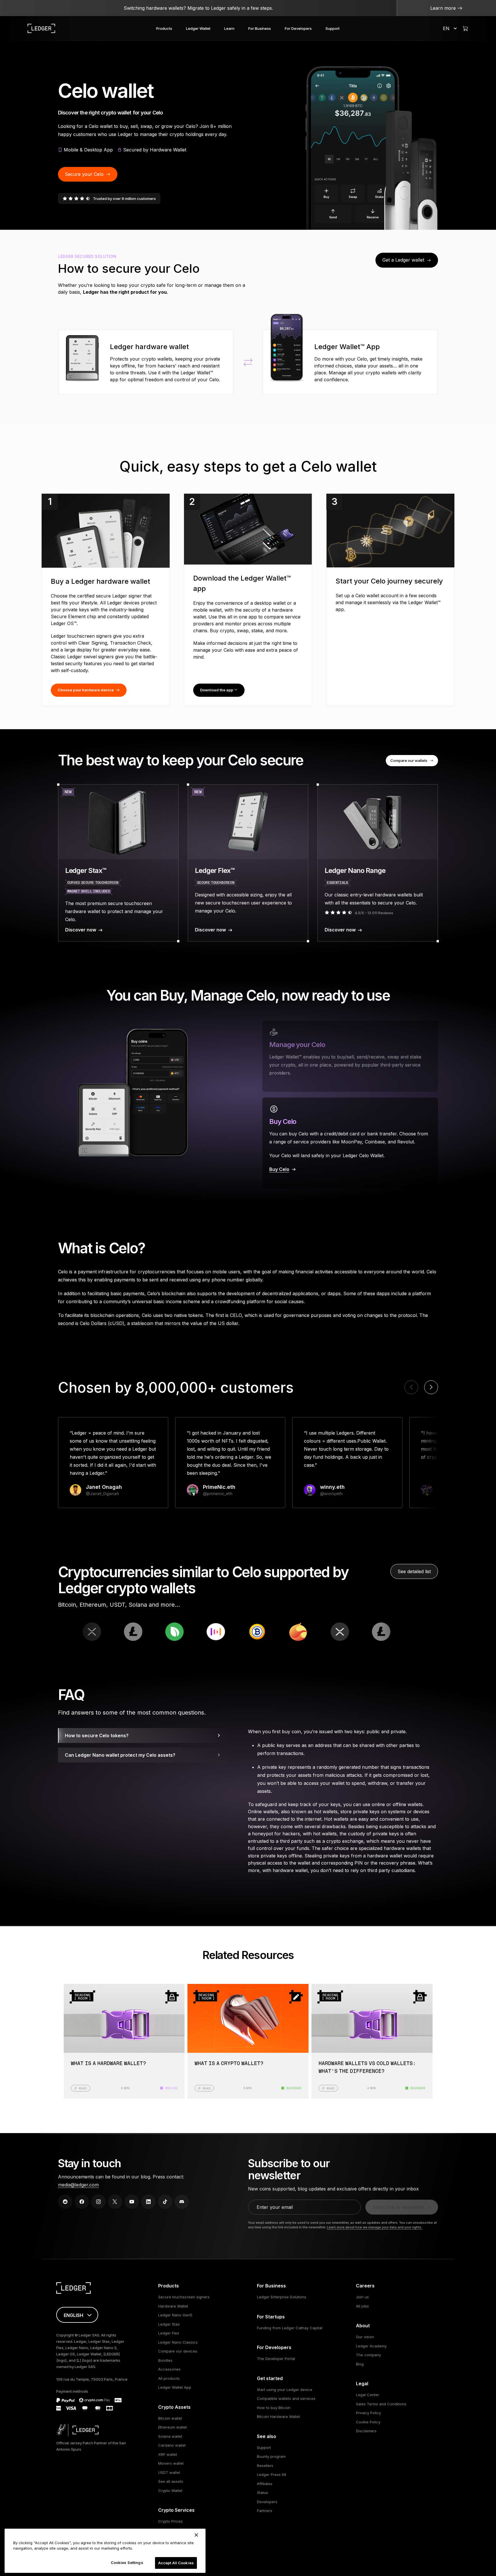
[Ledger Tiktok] (165, 2202)
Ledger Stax (169, 2324)
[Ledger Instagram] (98, 2202)
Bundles (165, 2360)
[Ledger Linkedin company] (148, 2202)
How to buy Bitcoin (274, 2408)
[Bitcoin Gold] (177, 1632)
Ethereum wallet (173, 2427)
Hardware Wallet (173, 2306)
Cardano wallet (172, 2445)
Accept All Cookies (176, 2563)
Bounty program (271, 2456)
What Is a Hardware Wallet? (108, 2064)
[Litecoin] (301, 1632)
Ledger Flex (169, 2333)
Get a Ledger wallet (403, 260)
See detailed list (414, 1571)
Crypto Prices (170, 2521)
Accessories (169, 2369)
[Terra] (218, 1632)
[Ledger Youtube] (132, 2202)
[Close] (196, 2535)
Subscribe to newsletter (398, 2207)
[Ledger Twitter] (115, 2202)
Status (262, 2493)
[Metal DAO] (135, 1632)
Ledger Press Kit (272, 2474)
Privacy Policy (368, 2413)
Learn (229, 28)
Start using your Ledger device (285, 2390)
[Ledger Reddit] (65, 2202)
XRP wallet (168, 2454)
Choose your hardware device (86, 690)
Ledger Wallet (198, 28)
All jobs (362, 2306)
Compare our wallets (409, 760)
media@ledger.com (78, 2185)
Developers (267, 2502)
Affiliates (265, 2484)
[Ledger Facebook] (82, 2202)
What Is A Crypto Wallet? (229, 2064)
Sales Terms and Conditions (381, 2404)
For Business (260, 28)
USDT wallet (169, 2472)
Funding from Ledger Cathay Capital (290, 2328)
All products (169, 2378)
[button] (431, 1387)
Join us (362, 2297)
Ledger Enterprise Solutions (282, 2297)
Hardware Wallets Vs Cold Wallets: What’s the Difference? (367, 2068)
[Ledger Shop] (465, 28)
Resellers (265, 2466)
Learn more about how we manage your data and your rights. (375, 2227)
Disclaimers (366, 2431)
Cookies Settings (127, 2563)
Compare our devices (178, 2351)
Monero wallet (171, 2463)
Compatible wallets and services (286, 2398)
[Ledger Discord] (182, 2202)
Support (333, 28)
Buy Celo (279, 1169)
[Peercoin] (94, 1632)
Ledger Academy (371, 2346)
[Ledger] (41, 28)
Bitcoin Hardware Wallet (278, 2417)
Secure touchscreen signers (184, 2297)
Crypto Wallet (170, 2491)
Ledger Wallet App (175, 2387)
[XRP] (259, 1632)
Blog (360, 2364)
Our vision (365, 2337)
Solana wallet (170, 2436)
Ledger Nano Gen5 (175, 2315)
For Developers (298, 28)
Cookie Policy (368, 2422)
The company (368, 2355)
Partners (265, 2511)
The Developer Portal (276, 2359)
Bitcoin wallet (170, 2418)
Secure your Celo (84, 174)
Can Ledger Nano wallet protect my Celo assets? (120, 1755)
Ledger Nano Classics (178, 2342)
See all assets (171, 2481)
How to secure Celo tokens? (97, 1736)
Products (164, 28)
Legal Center (368, 2395)
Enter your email (275, 2207)
